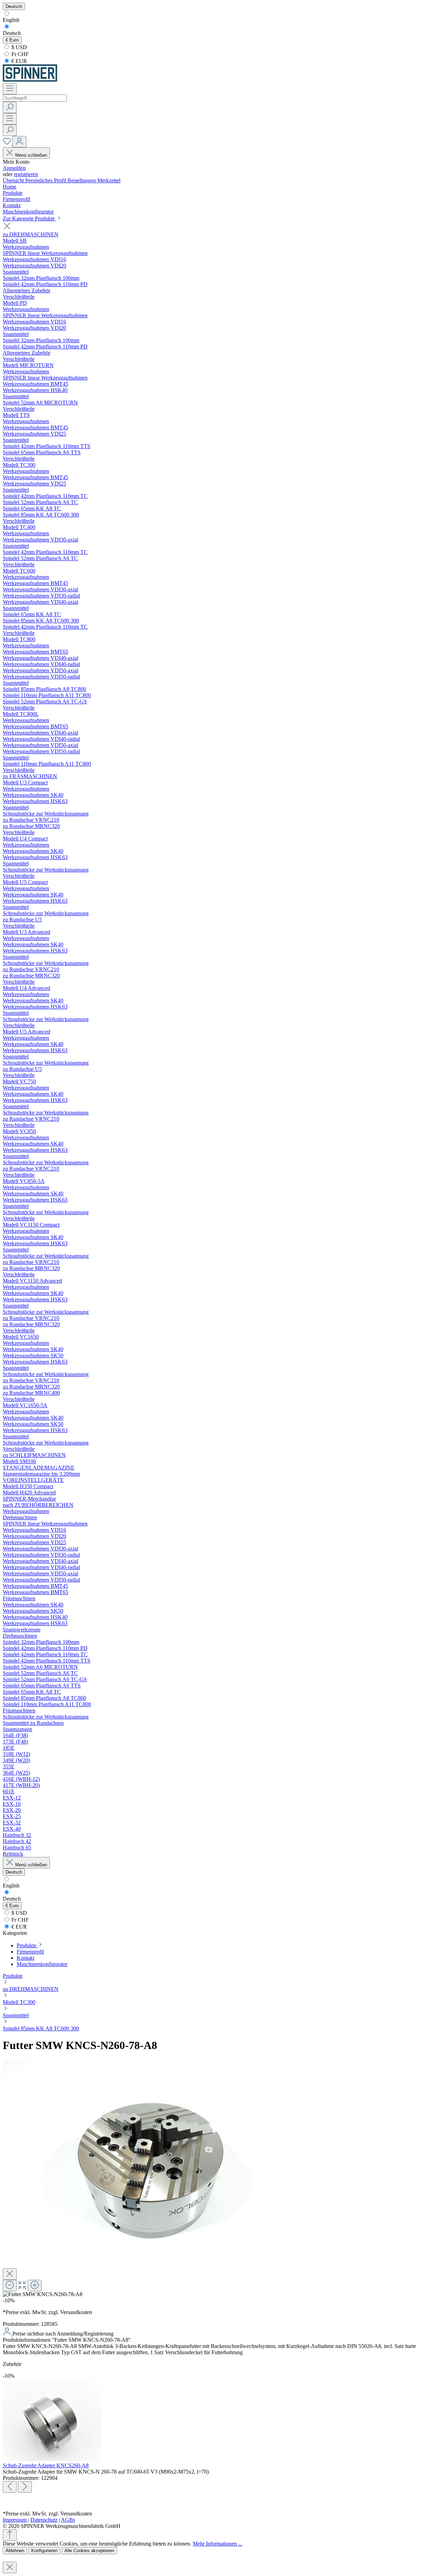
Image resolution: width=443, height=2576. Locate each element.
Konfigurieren (44, 2551)
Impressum (15, 2520)
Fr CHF (19, 54)
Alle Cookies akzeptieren (89, 2551)
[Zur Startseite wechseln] (30, 80)
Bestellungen (82, 180)
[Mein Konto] (19, 142)
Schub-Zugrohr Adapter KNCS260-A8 (46, 2465)
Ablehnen (15, 2551)
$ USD (19, 47)
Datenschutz (44, 2520)
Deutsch (12, 33)
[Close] (10, 2274)
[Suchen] (10, 107)
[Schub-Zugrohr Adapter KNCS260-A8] (52, 2459)
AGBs (68, 2520)
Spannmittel (16, 2015)
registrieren (26, 174)
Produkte (13, 1976)
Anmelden (14, 168)
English (11, 20)
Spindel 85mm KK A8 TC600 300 (41, 2028)
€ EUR (19, 61)
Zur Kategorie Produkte (29, 219)
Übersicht (14, 180)
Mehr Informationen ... (218, 2544)
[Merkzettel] (8, 143)
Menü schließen (31, 155)
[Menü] (10, 89)
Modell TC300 (19, 2002)
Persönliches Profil (46, 180)
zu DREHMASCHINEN (31, 1989)
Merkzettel (109, 180)
